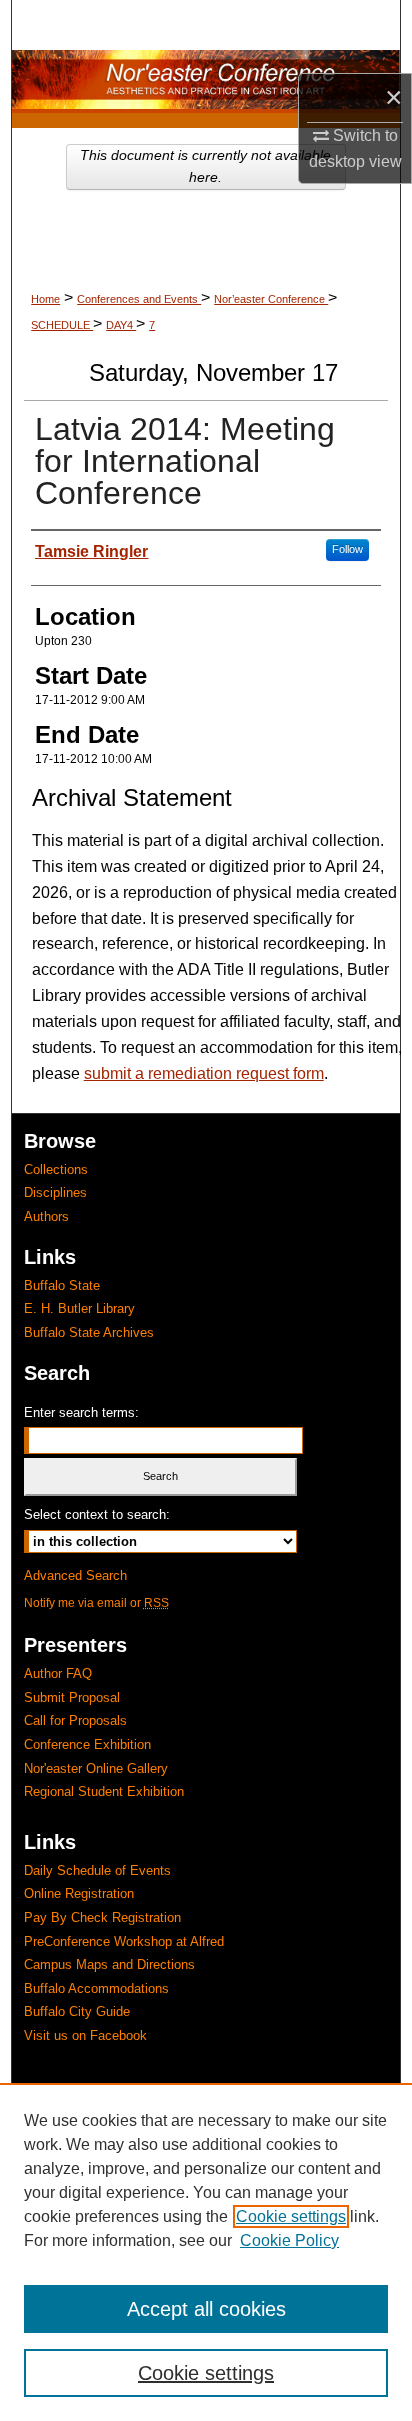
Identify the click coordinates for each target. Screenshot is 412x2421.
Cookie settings (291, 2216)
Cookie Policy (289, 2240)
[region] (206, 2252)
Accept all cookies (206, 2309)
